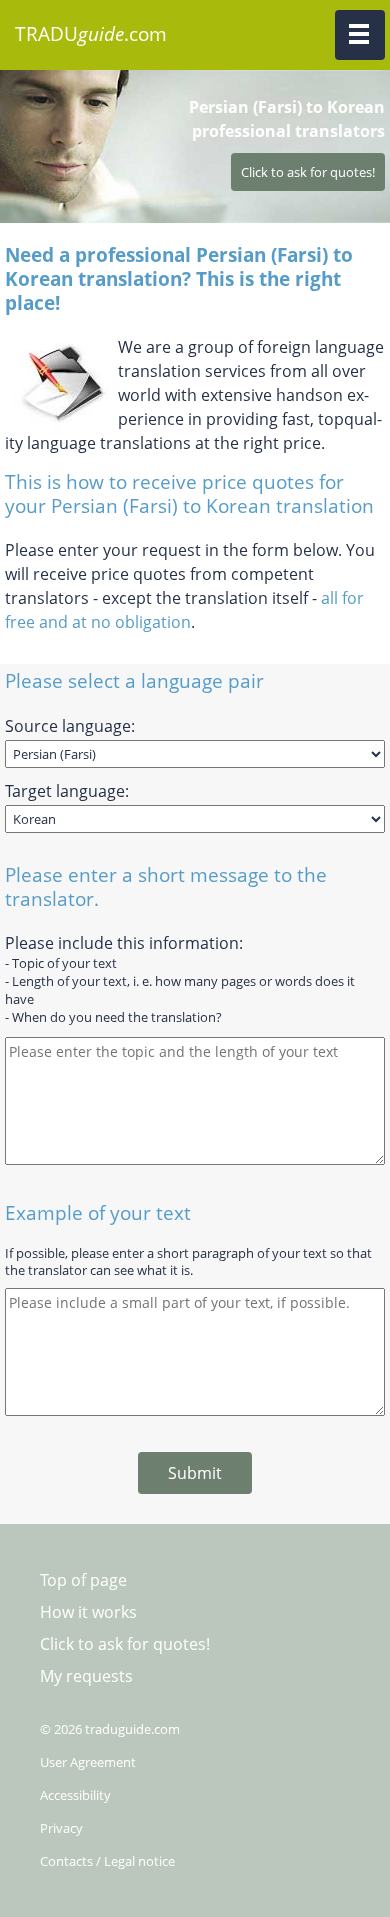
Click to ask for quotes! (125, 1644)
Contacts (66, 1861)
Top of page (83, 1580)
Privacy (61, 1828)
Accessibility (75, 1795)
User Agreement (88, 1762)
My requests (86, 1676)
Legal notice (139, 1861)
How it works (88, 1612)
